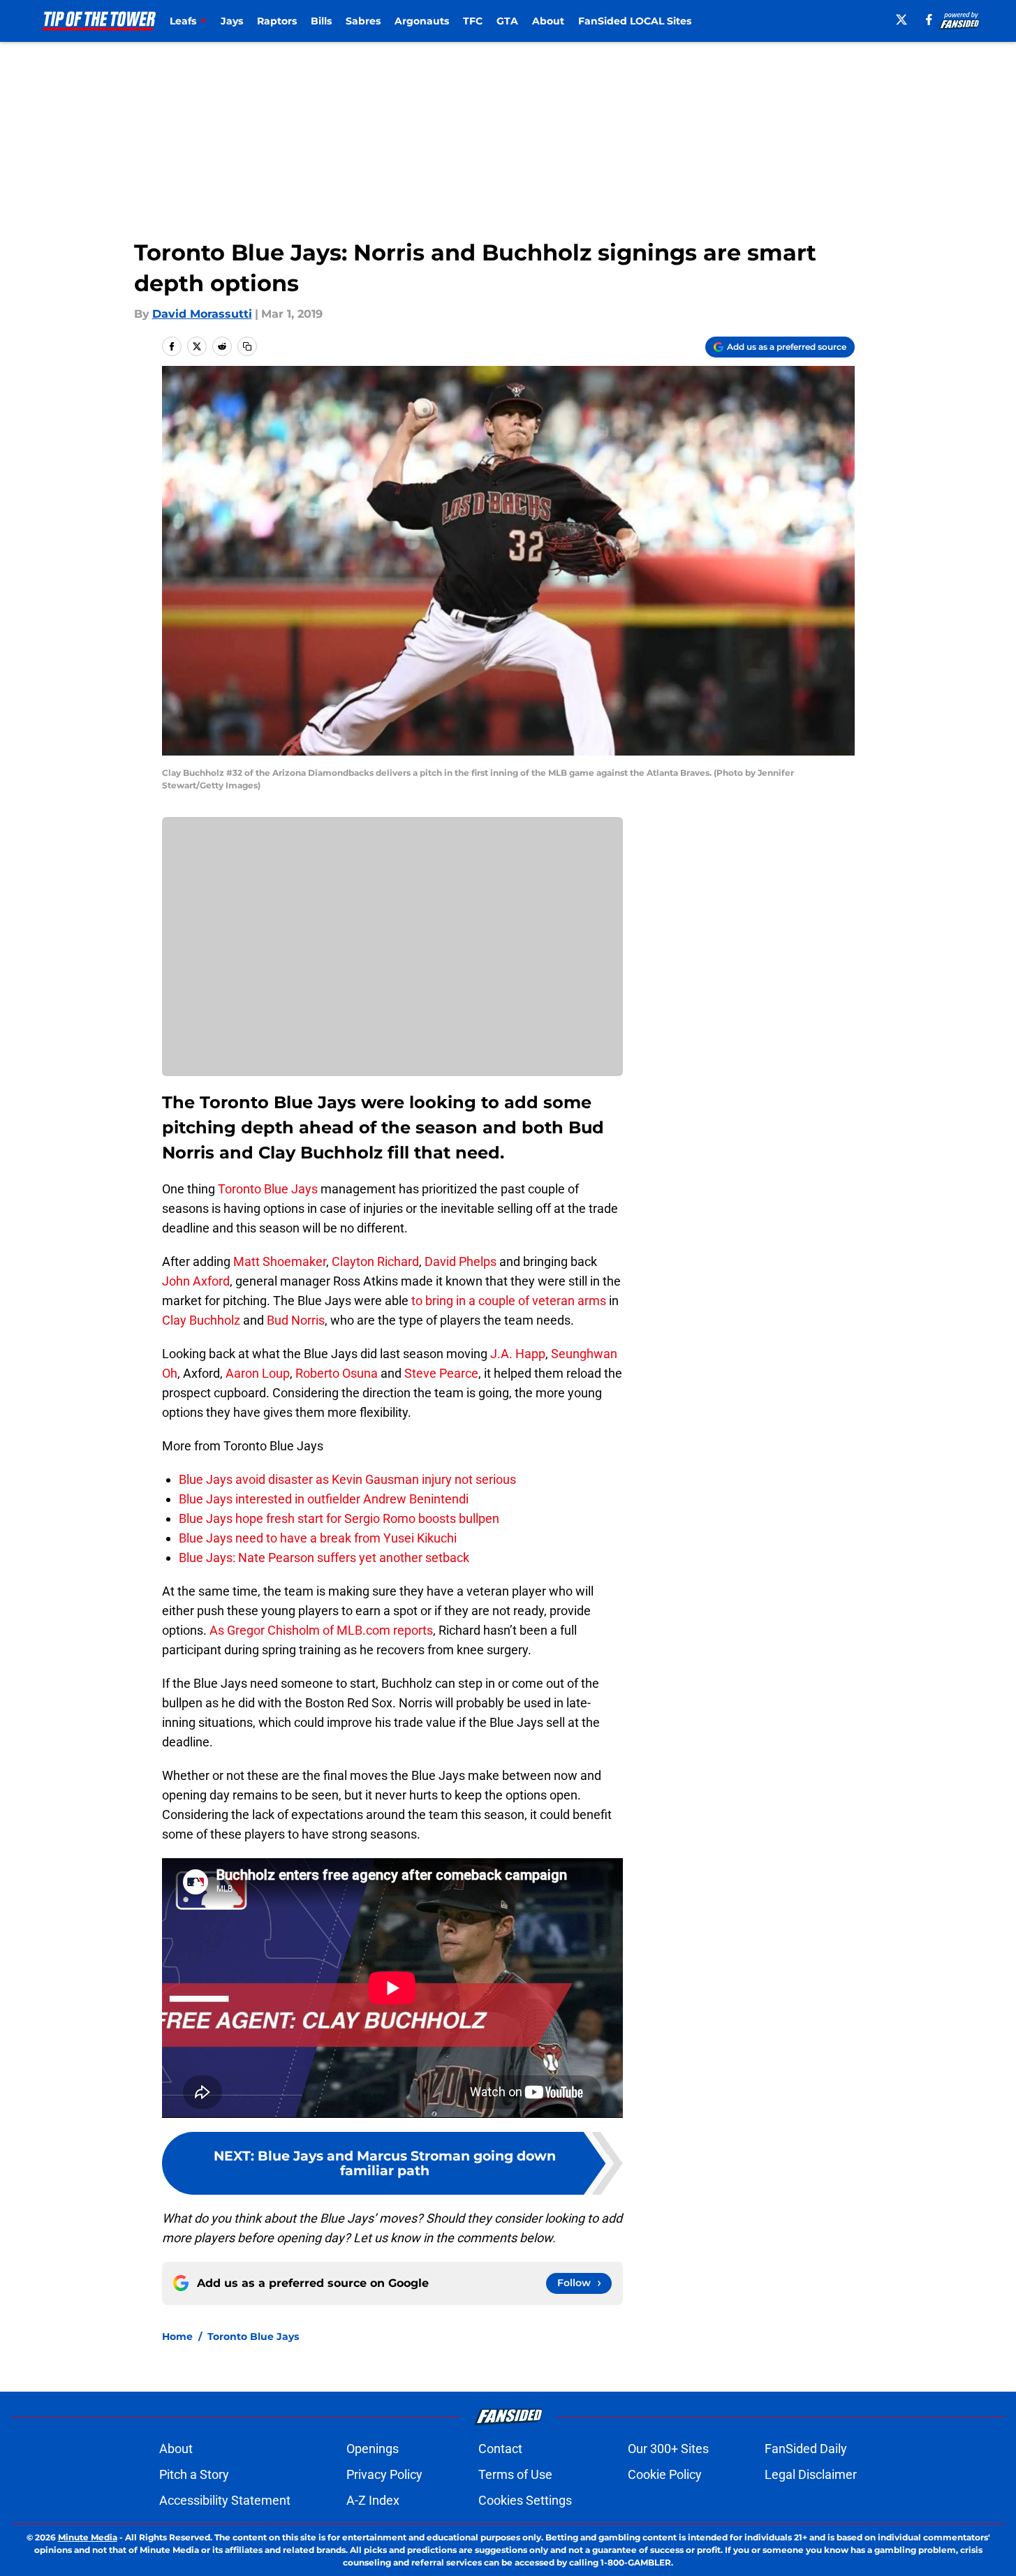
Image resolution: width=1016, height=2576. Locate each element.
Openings (373, 2449)
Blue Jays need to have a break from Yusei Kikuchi (318, 1538)
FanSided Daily (806, 2449)
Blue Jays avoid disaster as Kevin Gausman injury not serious (347, 1479)
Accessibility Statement (225, 2500)
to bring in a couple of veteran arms (509, 1301)
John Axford (196, 1281)
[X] (901, 20)
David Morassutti (202, 314)
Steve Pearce (441, 1373)
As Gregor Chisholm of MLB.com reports (320, 1630)
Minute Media (88, 2537)
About (548, 21)
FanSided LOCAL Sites (635, 21)
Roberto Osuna (337, 1373)
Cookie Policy (665, 2474)
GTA (507, 21)
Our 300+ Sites (668, 2449)
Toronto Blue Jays (268, 1189)
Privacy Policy (384, 2474)
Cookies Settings (525, 2500)
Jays (232, 21)
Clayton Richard (375, 1261)
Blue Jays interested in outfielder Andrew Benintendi (324, 1499)
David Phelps (461, 1261)
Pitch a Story (194, 2474)
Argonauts (422, 21)
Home (177, 2336)
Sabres (363, 21)
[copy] (247, 346)
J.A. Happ (518, 1354)
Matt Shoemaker (280, 1261)
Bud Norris (296, 1320)
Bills (321, 21)
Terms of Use (515, 2474)
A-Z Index (373, 2500)
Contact (500, 2449)
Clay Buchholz (201, 1320)
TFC (473, 21)
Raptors (277, 21)
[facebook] (929, 20)
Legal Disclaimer (811, 2474)
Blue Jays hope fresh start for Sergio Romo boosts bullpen (339, 1518)
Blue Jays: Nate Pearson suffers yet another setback (324, 1558)
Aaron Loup (258, 1373)
